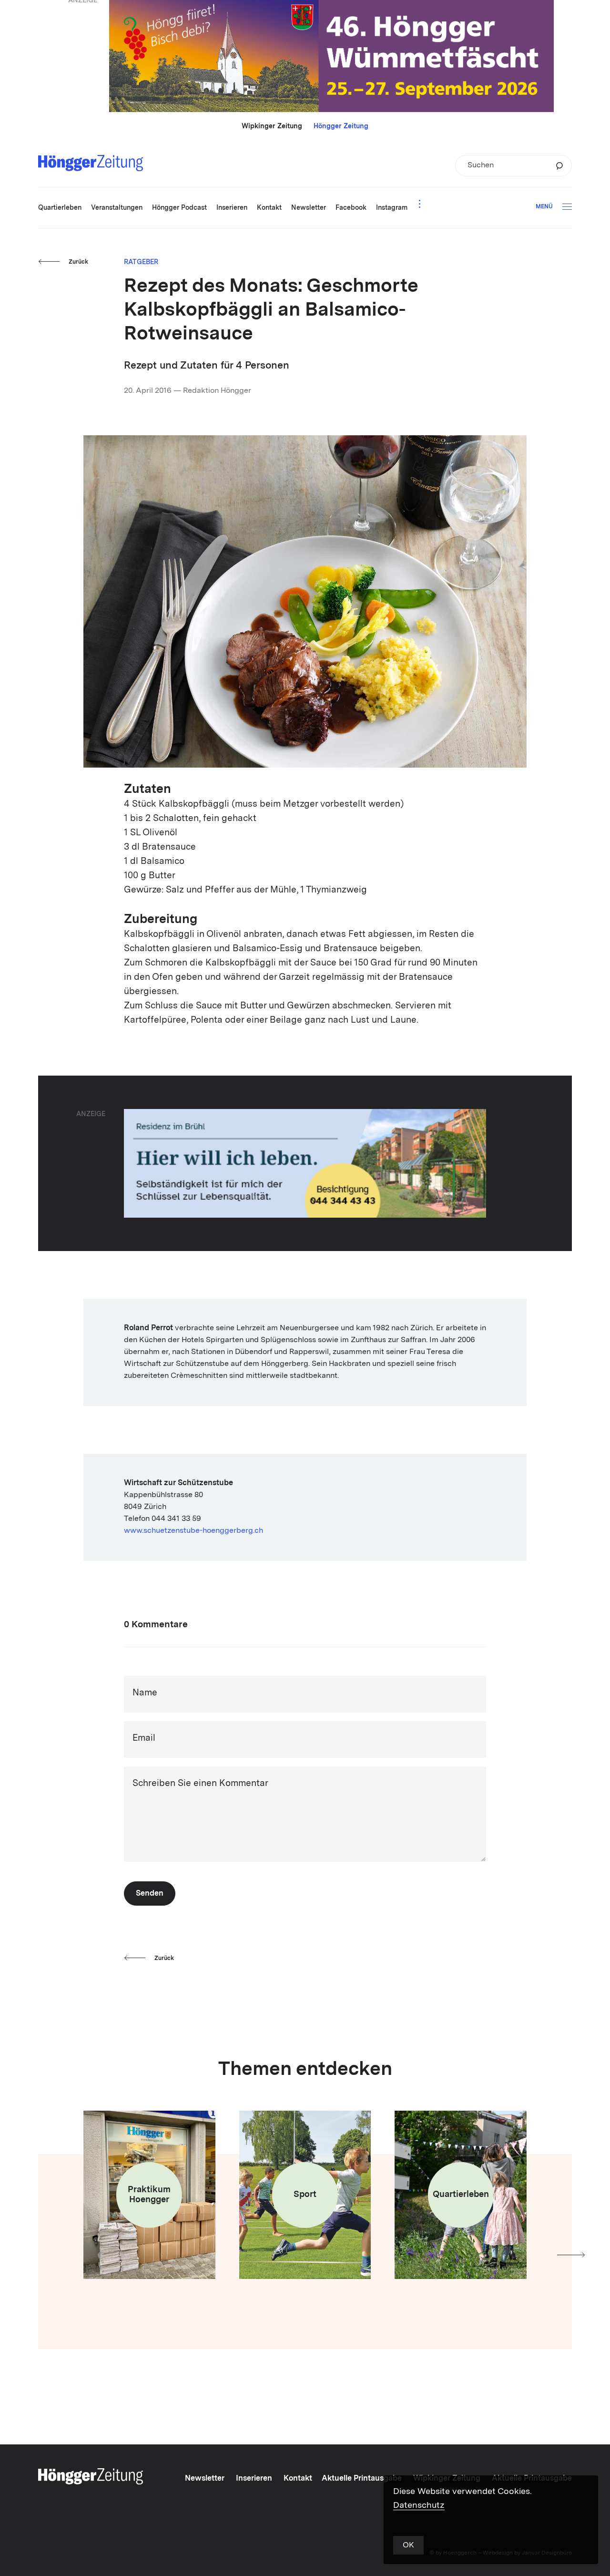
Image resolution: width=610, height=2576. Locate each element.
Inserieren (254, 2479)
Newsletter (205, 2479)
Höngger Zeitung (341, 126)
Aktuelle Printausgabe (362, 2479)
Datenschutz (419, 2505)
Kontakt (298, 2479)
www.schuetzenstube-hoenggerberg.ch (193, 1531)
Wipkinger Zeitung (272, 126)
